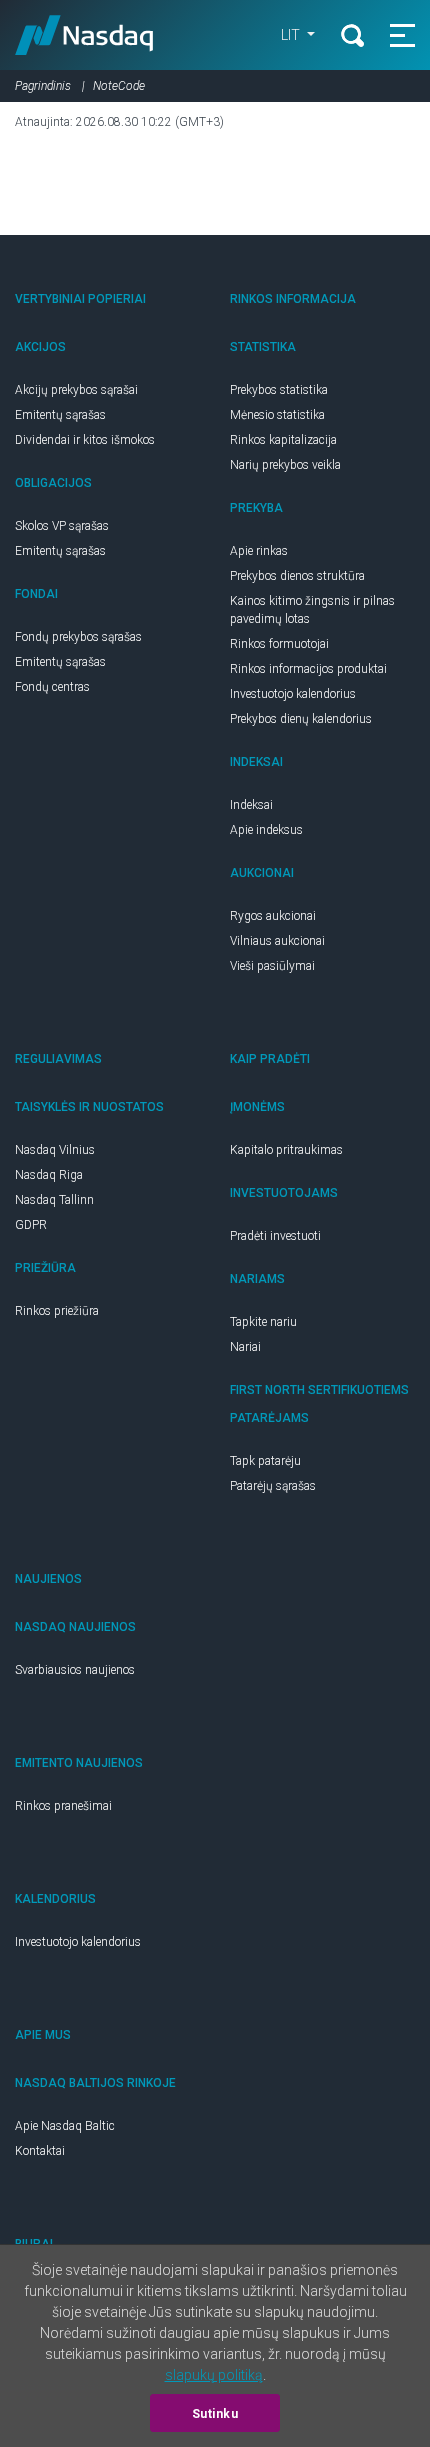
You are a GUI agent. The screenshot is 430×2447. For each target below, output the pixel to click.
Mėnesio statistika (277, 415)
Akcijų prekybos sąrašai (76, 390)
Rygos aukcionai (273, 916)
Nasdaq (84, 35)
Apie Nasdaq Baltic (65, 2126)
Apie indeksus (266, 830)
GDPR (31, 1225)
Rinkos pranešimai (63, 1806)
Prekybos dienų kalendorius (301, 719)
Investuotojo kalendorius (293, 694)
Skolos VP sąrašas (62, 526)
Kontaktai (40, 2151)
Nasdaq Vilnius (55, 1150)
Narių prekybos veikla (285, 465)
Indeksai (251, 805)
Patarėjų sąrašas (273, 1486)
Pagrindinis (43, 86)
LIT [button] (292, 35)
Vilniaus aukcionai (277, 941)
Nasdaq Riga (49, 1175)
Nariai (245, 1347)
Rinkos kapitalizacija (283, 440)
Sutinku (215, 2414)
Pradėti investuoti (275, 1236)
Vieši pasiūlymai (272, 966)
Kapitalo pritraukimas (286, 1150)
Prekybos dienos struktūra (297, 576)
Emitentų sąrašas (60, 415)
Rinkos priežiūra (57, 1311)
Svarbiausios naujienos (75, 1670)
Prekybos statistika (279, 390)
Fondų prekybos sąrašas (78, 637)
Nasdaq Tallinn (54, 1200)
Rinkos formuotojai (279, 644)
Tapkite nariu (263, 1322)
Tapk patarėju (265, 1461)
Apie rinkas (259, 551)
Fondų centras (52, 687)
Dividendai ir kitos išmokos (85, 440)
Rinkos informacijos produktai (308, 669)
